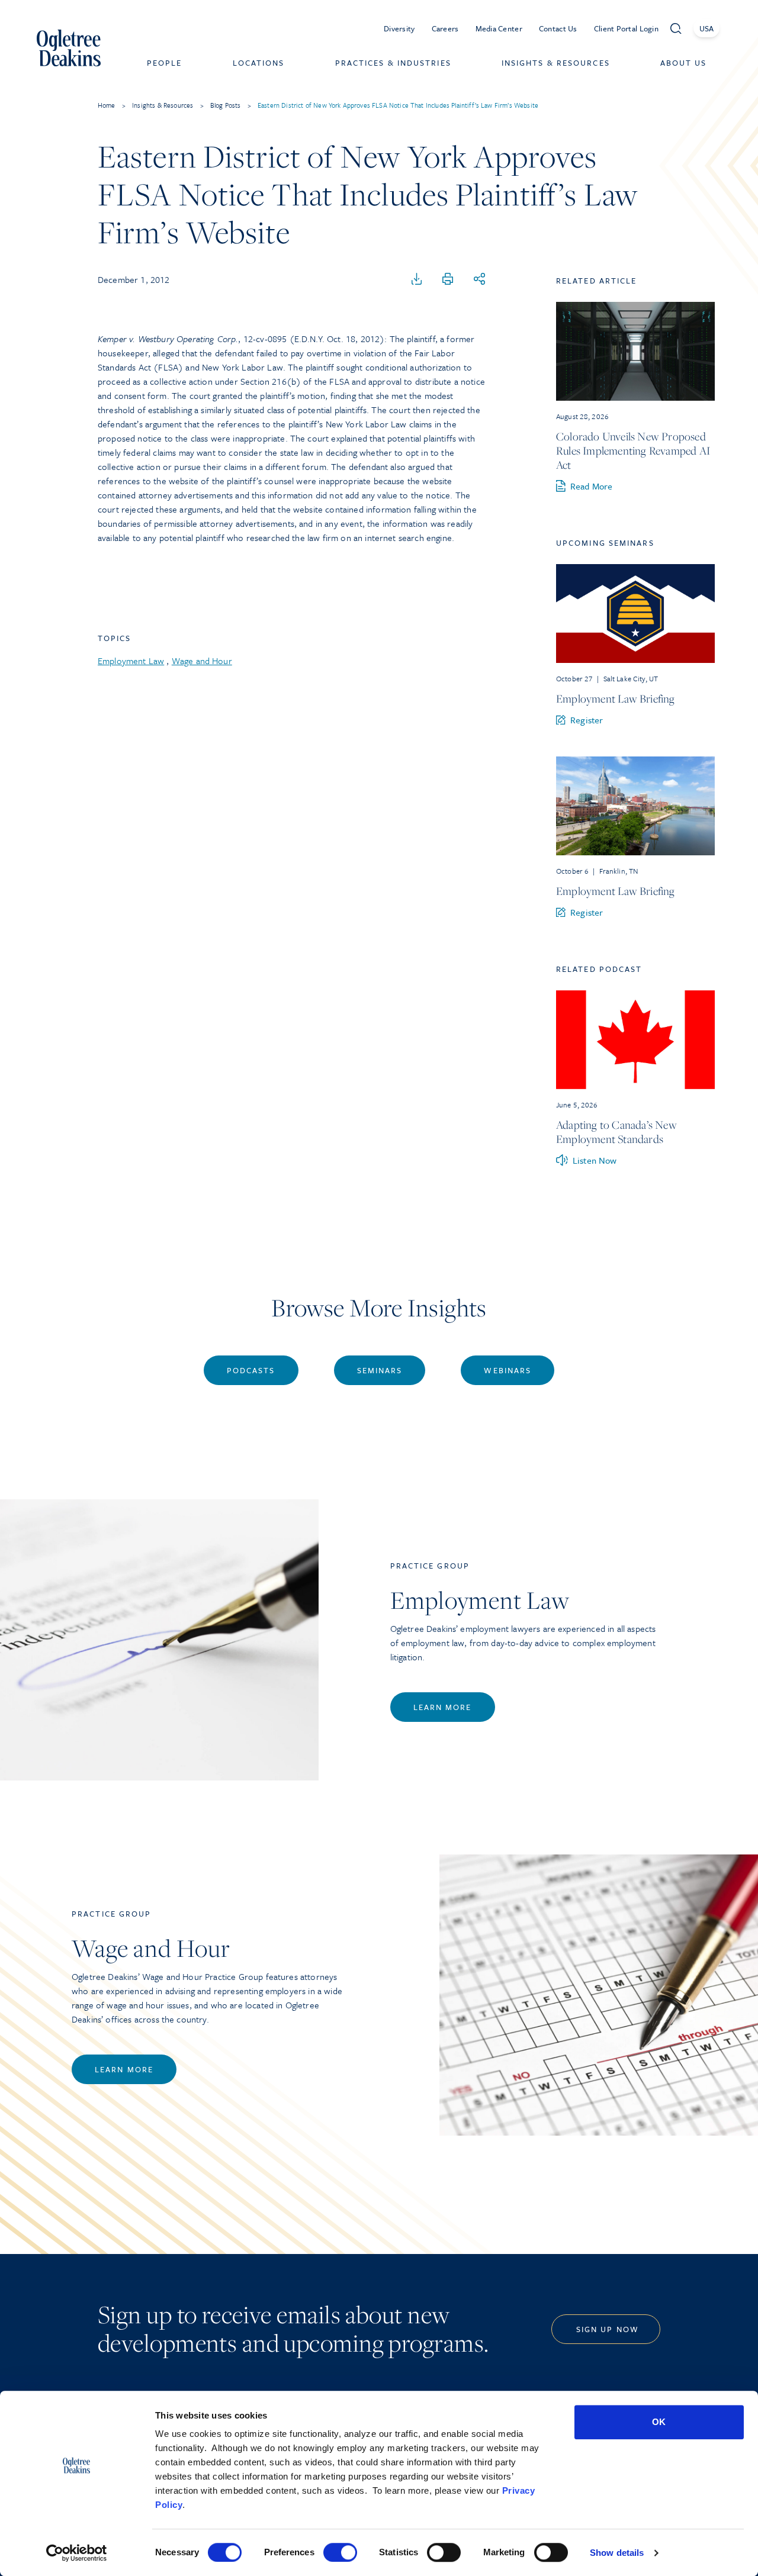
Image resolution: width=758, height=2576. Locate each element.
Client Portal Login (626, 28)
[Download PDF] (417, 279)
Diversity (399, 28)
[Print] (448, 279)
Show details (617, 2553)
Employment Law (131, 661)
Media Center (499, 28)
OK (659, 2422)
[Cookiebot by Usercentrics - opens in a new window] (77, 2553)
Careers (445, 28)
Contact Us (558, 28)
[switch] (340, 2552)
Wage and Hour (202, 661)
